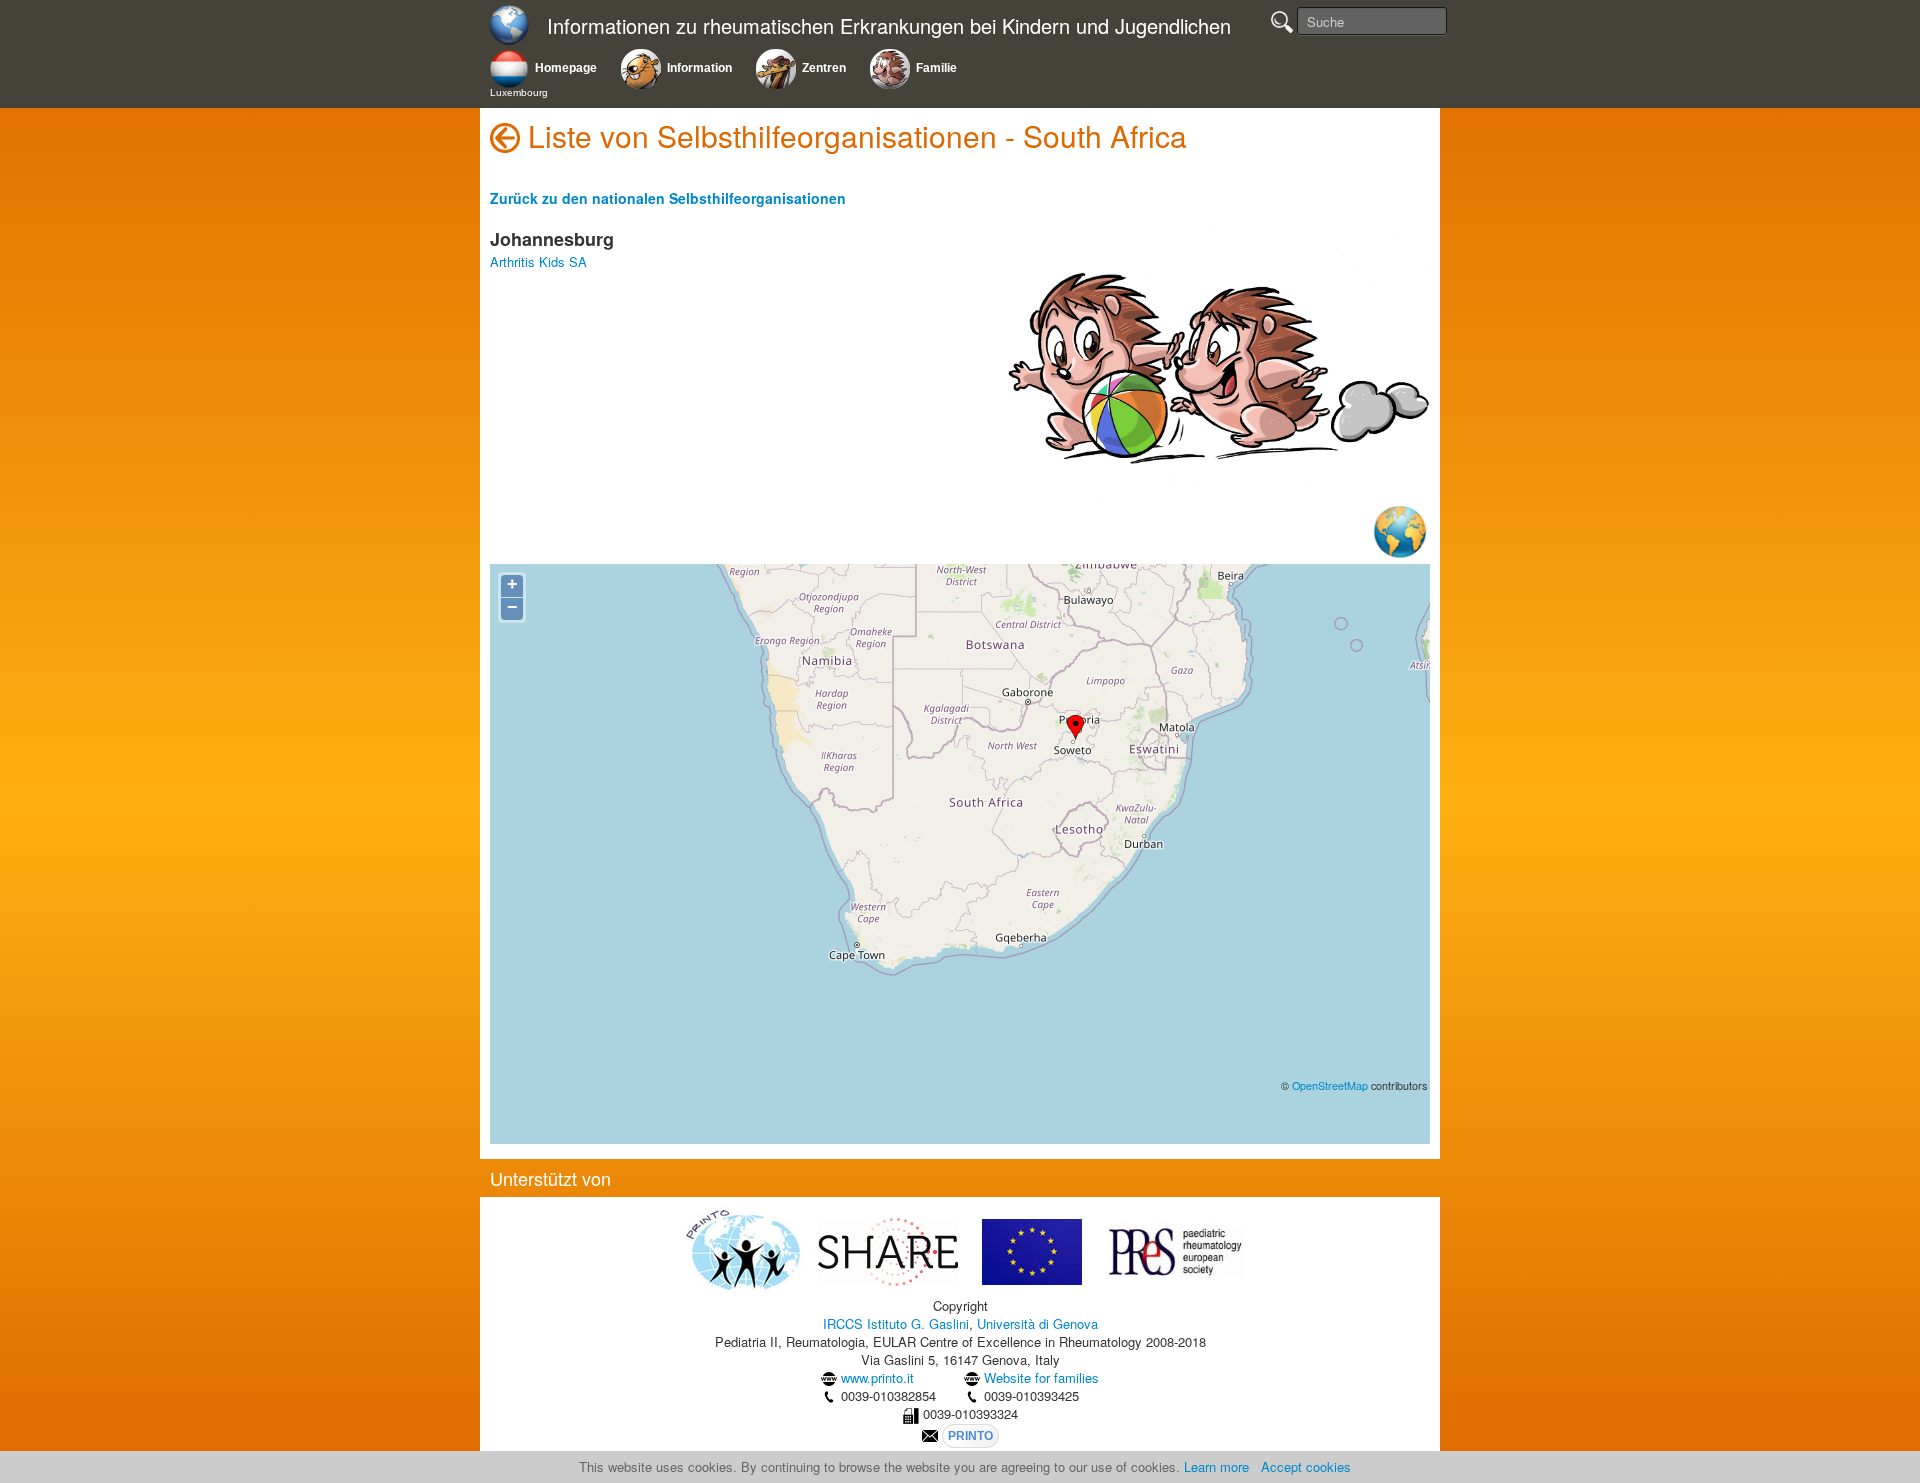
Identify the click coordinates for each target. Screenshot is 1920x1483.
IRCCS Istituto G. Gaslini (896, 1323)
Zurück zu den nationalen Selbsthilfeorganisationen (668, 198)
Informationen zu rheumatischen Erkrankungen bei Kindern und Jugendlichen (889, 26)
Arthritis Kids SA (538, 261)
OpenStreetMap (1330, 1085)
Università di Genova (1037, 1323)
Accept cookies (1306, 1466)
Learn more (1216, 1466)
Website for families (1041, 1377)
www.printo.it (877, 1377)
